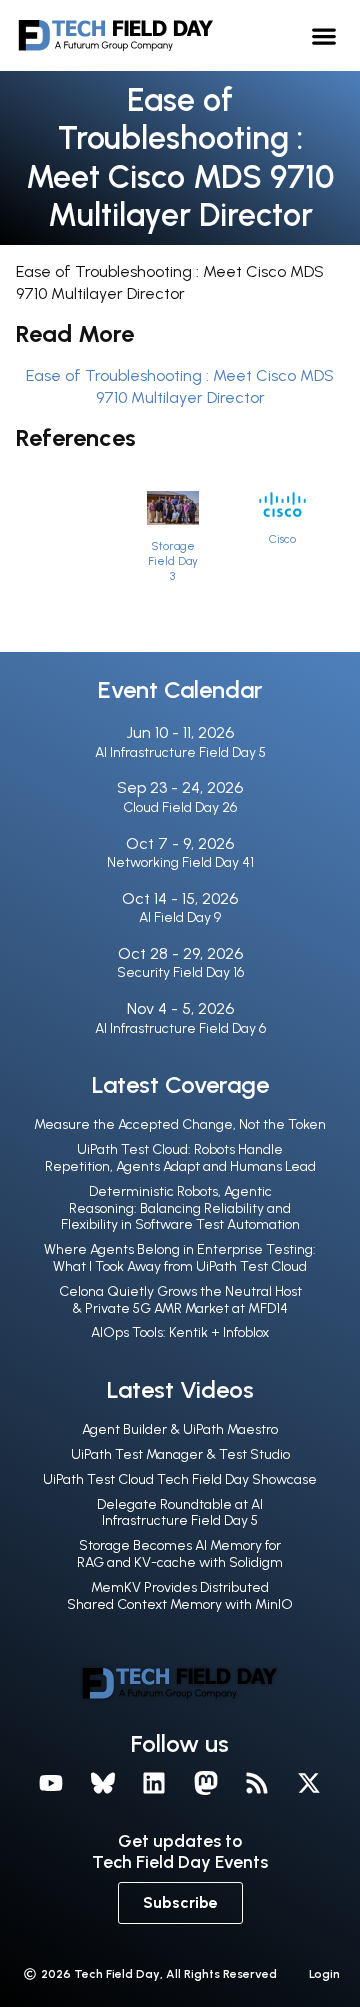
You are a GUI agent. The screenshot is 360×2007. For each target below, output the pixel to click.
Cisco (282, 539)
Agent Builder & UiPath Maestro (180, 1429)
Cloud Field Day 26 (180, 807)
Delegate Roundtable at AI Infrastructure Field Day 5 (180, 1513)
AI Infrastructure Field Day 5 (180, 752)
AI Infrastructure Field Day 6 (180, 1028)
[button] (324, 35)
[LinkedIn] (154, 1783)
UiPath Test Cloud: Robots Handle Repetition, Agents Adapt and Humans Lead (180, 1158)
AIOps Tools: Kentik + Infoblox (180, 1332)
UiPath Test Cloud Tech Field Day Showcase (180, 1479)
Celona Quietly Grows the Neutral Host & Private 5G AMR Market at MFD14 (180, 1300)
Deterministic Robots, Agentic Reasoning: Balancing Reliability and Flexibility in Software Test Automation (180, 1208)
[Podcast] (258, 1783)
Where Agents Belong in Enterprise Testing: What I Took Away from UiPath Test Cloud (180, 1258)
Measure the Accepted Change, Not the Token (180, 1124)
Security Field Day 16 (180, 972)
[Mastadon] (206, 1783)
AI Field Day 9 (180, 917)
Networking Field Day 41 (180, 862)
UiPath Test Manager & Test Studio (180, 1454)
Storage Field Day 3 (173, 561)
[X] (309, 1783)
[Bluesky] (103, 1783)
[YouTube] (51, 1783)
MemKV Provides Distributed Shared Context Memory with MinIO (180, 1596)
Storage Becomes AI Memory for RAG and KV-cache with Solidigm (180, 1554)
